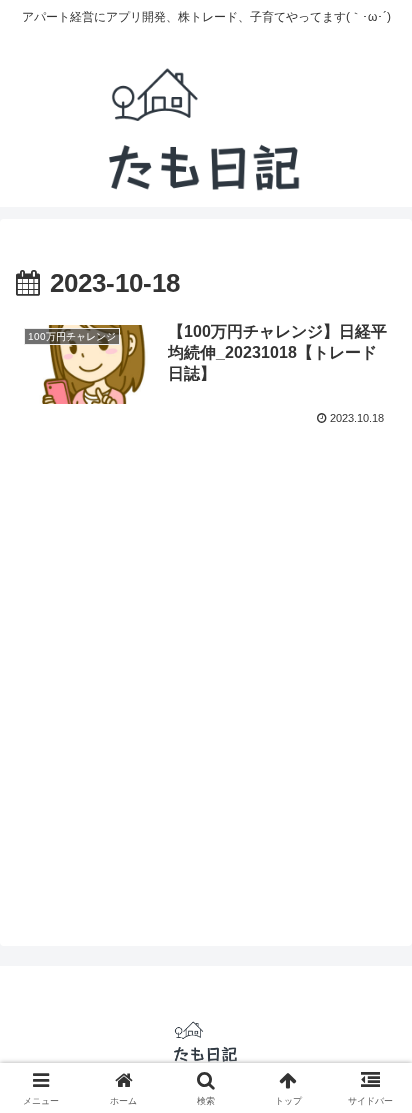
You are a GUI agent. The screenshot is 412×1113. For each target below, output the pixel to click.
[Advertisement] (206, 686)
